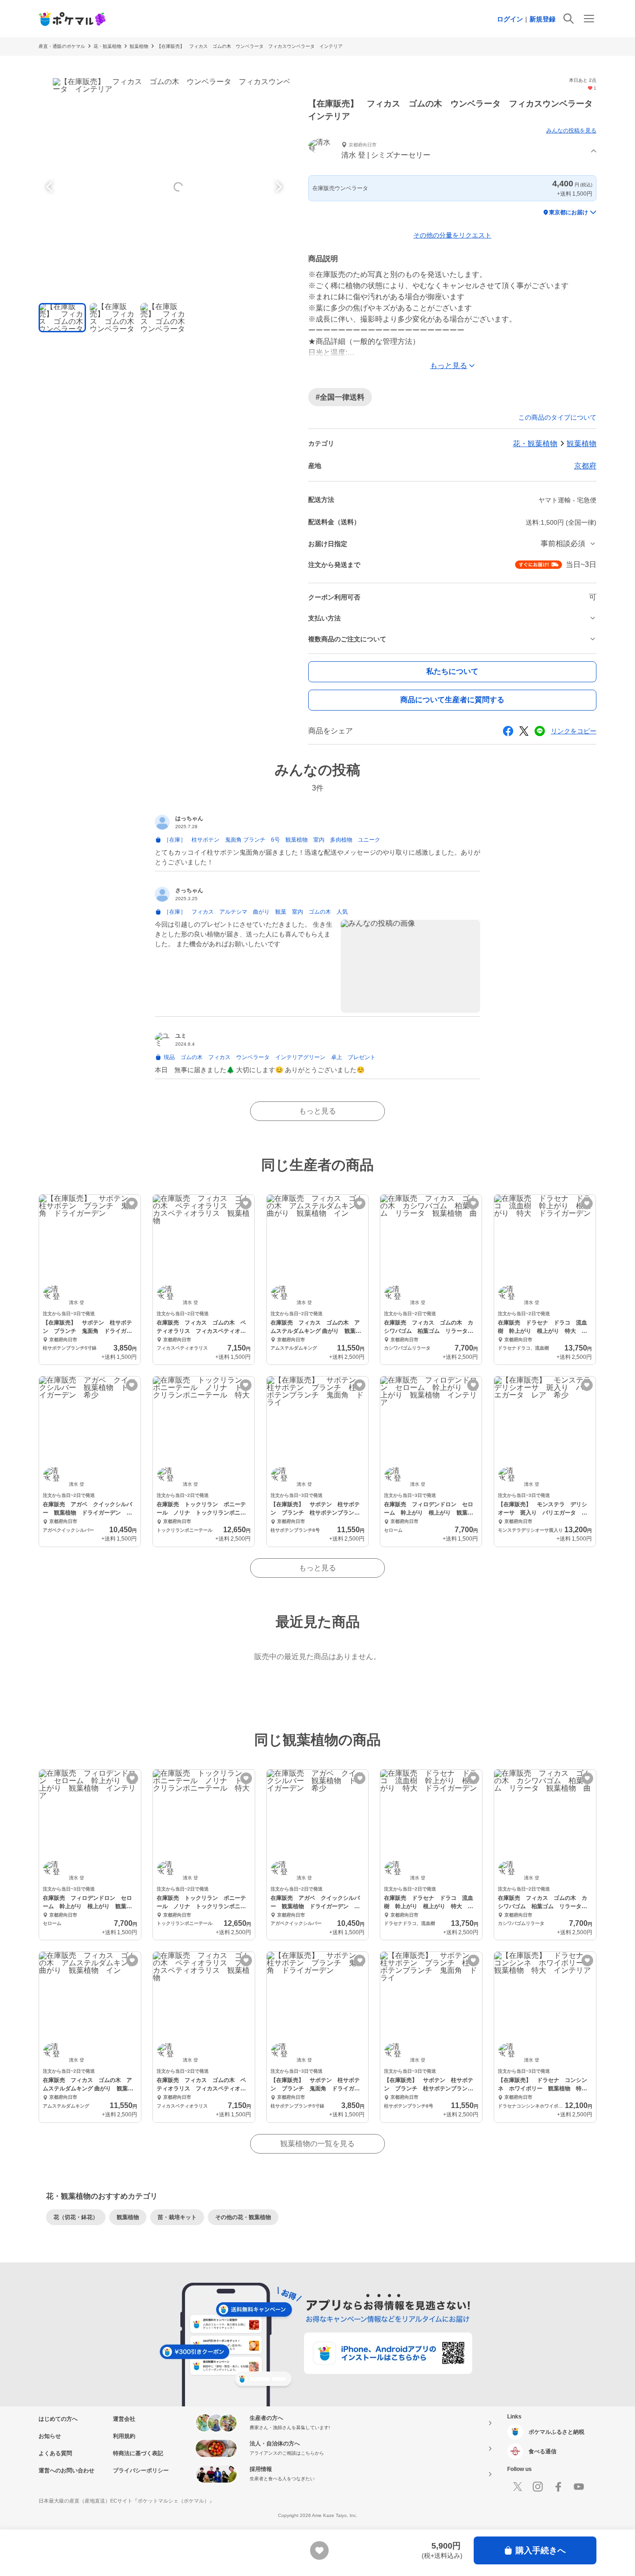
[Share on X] (524, 731)
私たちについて (452, 671)
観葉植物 (139, 46)
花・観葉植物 (107, 46)
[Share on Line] (540, 731)
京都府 (585, 466)
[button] (452, 151)
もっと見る (317, 1111)
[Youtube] (579, 2487)
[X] (517, 2487)
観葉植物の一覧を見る (317, 2144)
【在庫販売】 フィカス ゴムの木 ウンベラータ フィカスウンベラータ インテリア (250, 46)
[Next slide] (278, 187)
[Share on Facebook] (508, 731)
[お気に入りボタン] (132, 1203)
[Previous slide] (51, 187)
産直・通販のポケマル (62, 46)
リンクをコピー (574, 731)
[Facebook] (558, 2487)
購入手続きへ (541, 2550)
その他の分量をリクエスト (452, 235)
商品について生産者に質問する (452, 700)
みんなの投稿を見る (571, 131)
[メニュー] (589, 19)
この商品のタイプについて (557, 417)
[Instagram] (538, 2487)
